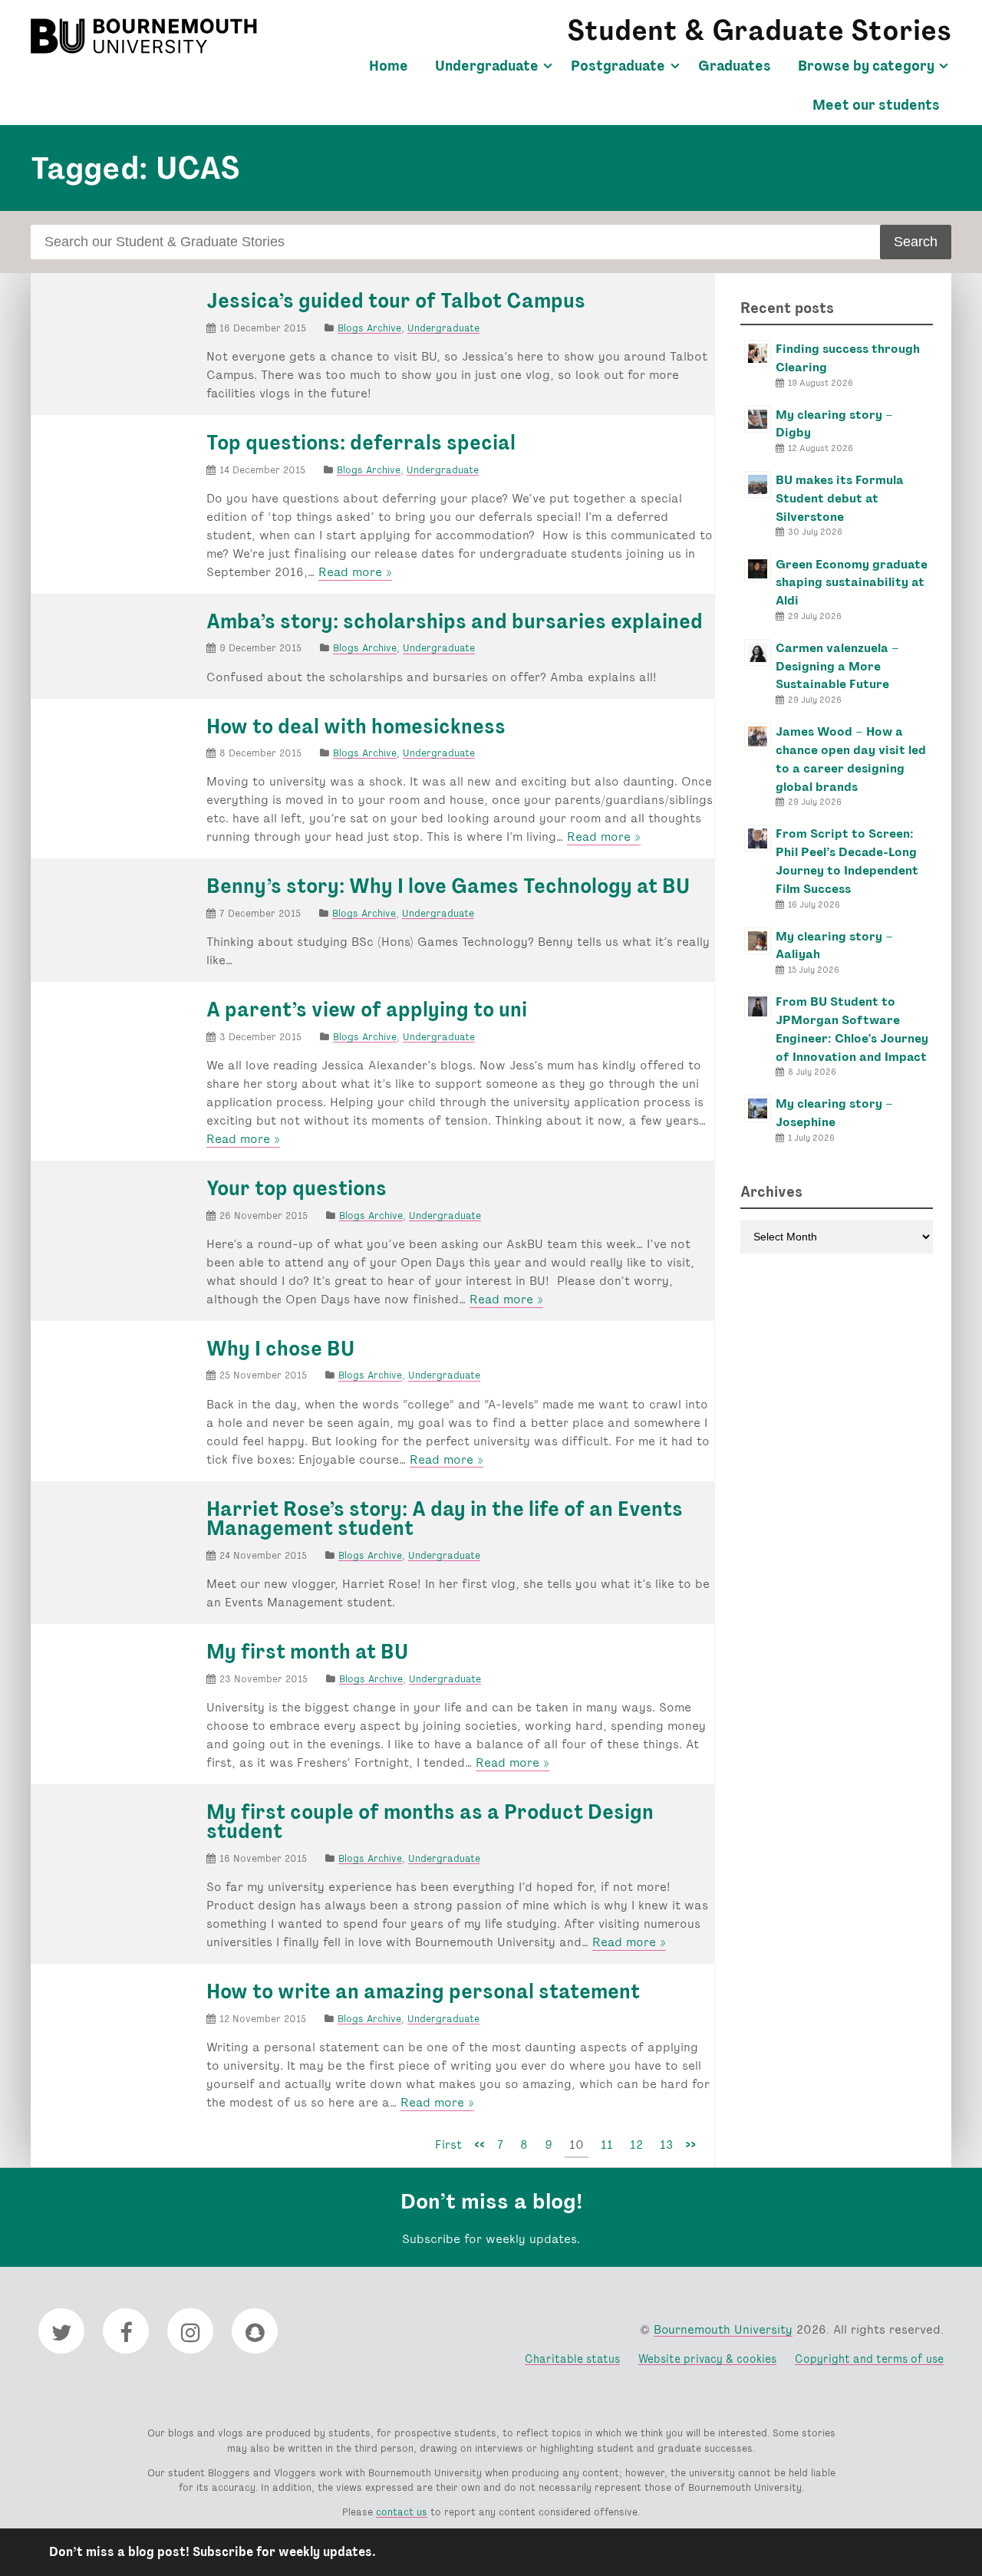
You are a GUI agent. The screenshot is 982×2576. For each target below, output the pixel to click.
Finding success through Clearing (848, 358)
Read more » (355, 572)
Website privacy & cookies (707, 2359)
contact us (402, 2512)
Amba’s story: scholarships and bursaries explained (455, 621)
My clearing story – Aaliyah (834, 945)
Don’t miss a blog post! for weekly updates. (213, 2552)
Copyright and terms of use (869, 2359)
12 (636, 2144)
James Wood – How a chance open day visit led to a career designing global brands (851, 759)
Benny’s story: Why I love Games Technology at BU (448, 886)
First (448, 2144)
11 (607, 2144)
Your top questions (297, 1188)
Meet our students (876, 105)
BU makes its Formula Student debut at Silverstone (840, 498)
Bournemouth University (146, 36)
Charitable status (572, 2359)
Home (389, 66)
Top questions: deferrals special (361, 443)
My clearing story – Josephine (834, 1113)
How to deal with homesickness (356, 726)
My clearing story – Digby (834, 424)
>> (690, 2144)
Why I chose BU (280, 1349)
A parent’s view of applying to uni (367, 1010)
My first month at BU (307, 1652)
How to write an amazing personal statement (423, 1991)
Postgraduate (618, 66)
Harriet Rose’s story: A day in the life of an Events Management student (445, 1519)
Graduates (735, 66)
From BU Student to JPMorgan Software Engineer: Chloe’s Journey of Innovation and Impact (852, 1029)
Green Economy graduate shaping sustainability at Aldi (852, 583)
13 (666, 2144)
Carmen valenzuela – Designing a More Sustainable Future (837, 666)
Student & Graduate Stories (759, 30)
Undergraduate (487, 66)
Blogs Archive (369, 328)
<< (479, 2144)
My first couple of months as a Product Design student (430, 1822)
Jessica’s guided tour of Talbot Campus (396, 301)
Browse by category (866, 66)
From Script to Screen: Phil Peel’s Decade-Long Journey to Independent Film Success (847, 861)
